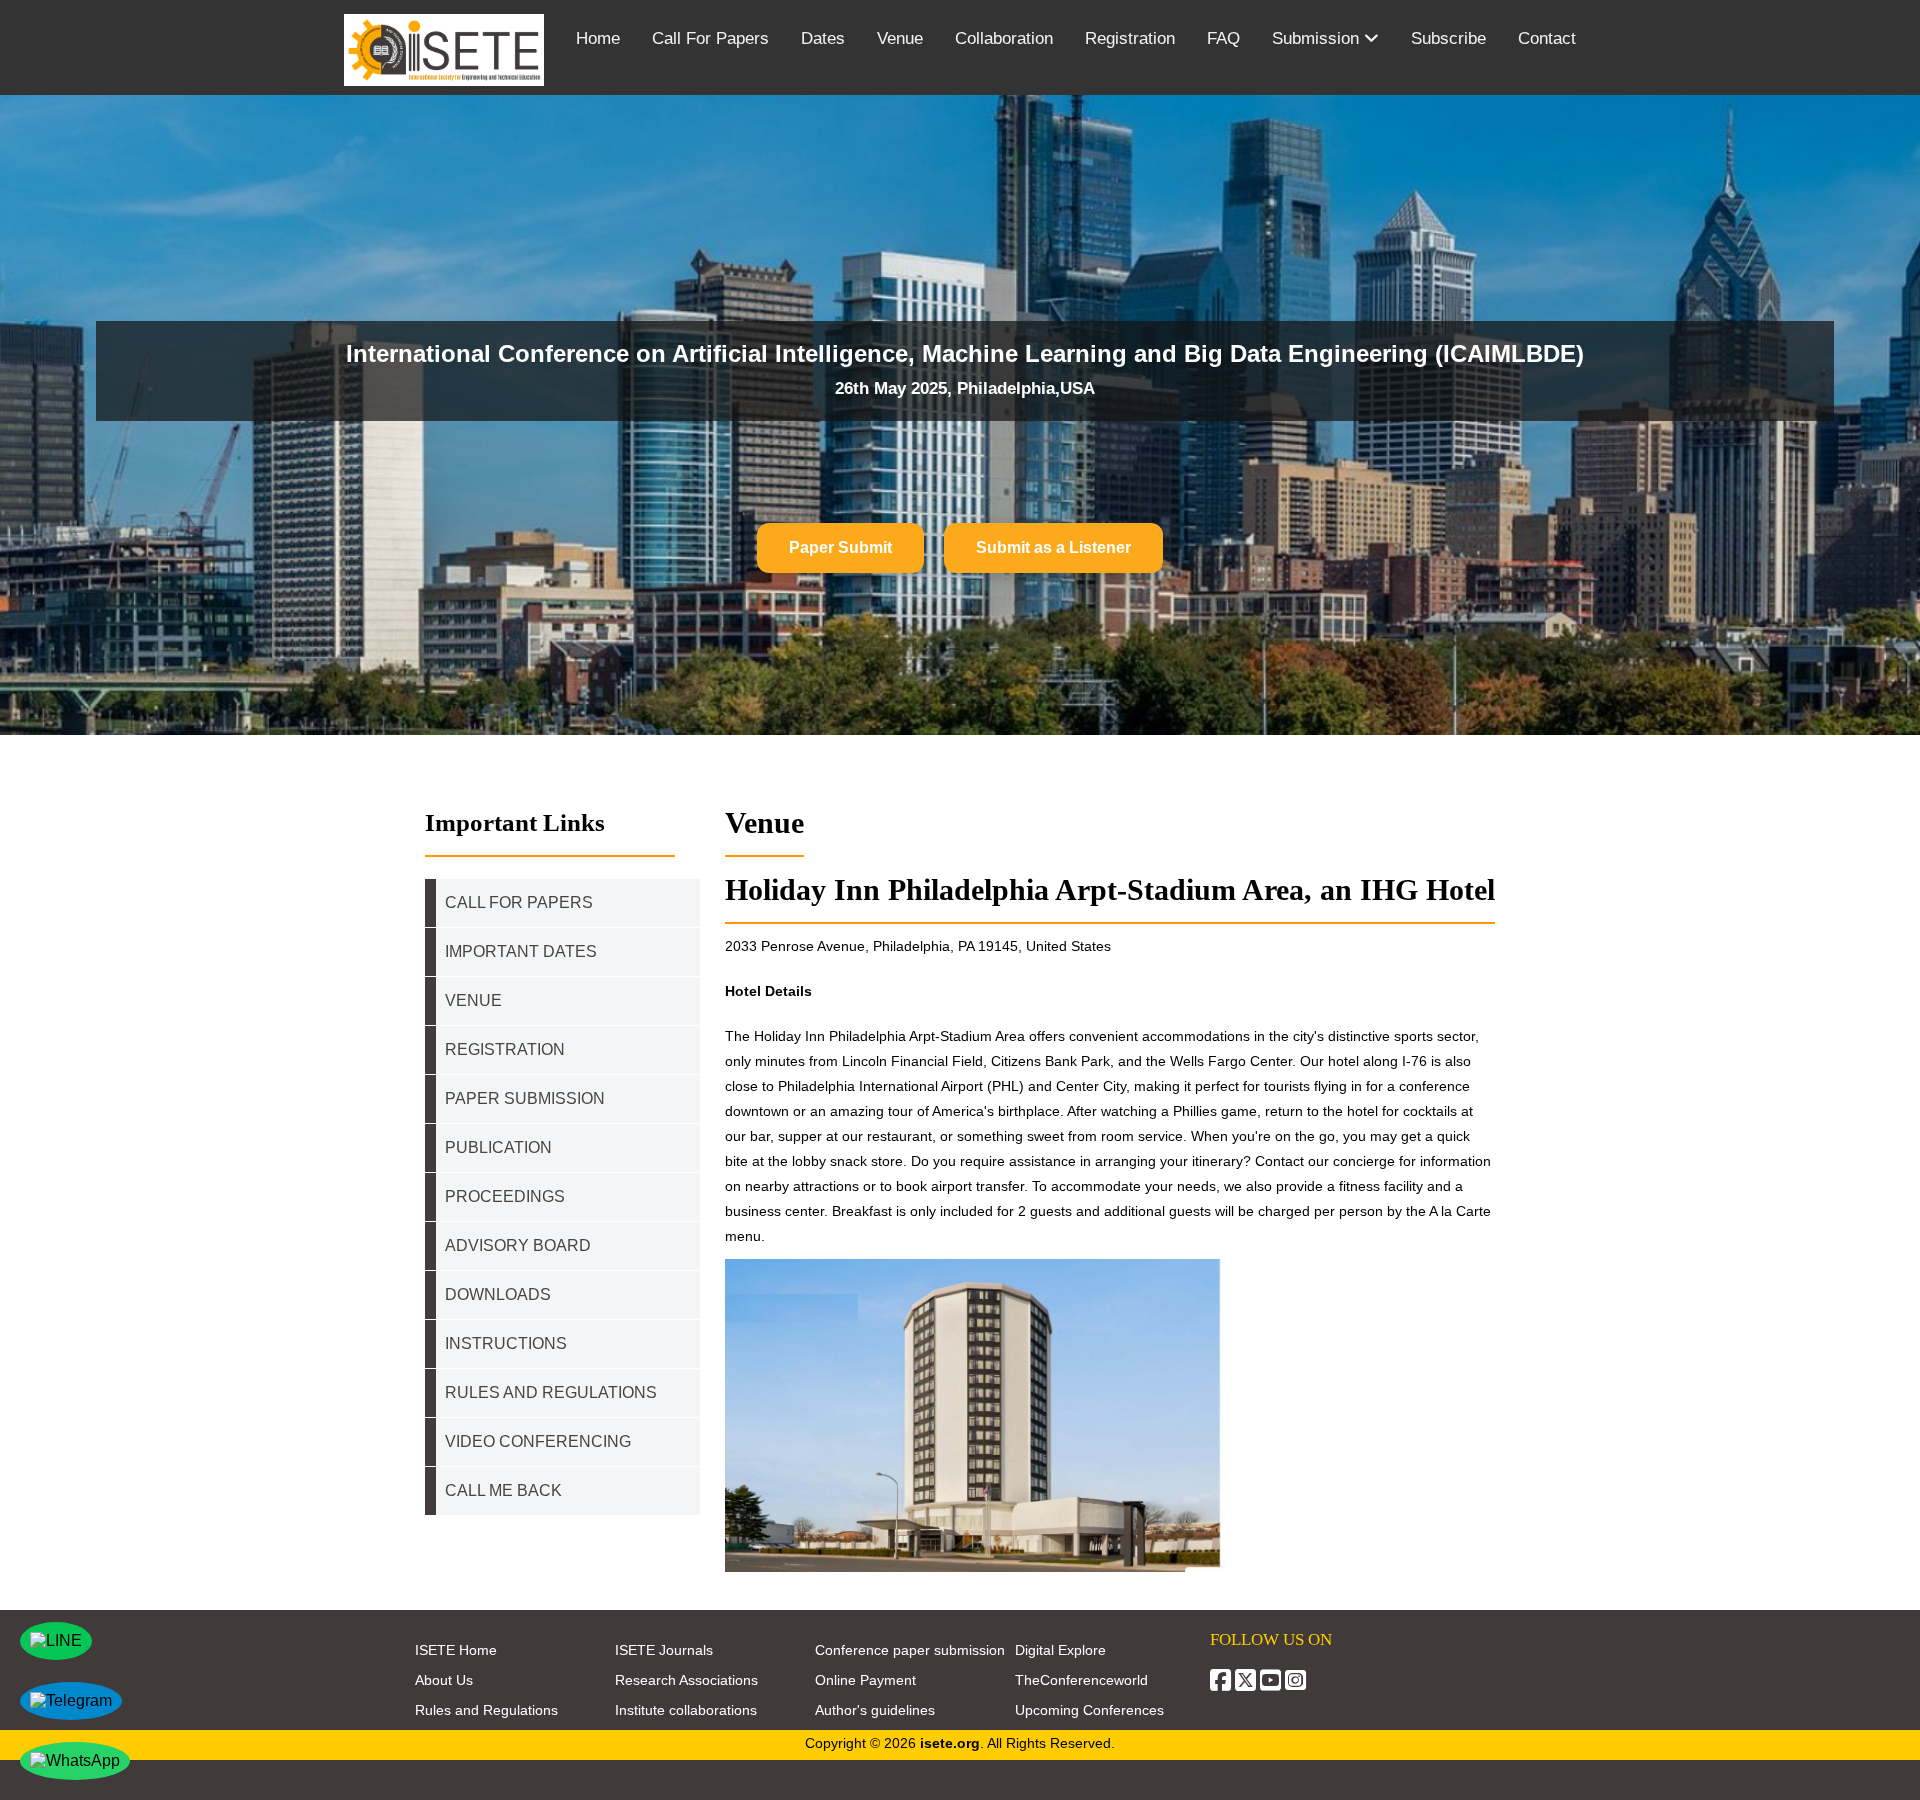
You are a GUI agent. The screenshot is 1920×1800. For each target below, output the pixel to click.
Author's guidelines (875, 1710)
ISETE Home (456, 1650)
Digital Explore (1060, 1650)
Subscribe (1448, 38)
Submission (1318, 38)
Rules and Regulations (486, 1710)
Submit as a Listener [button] (1053, 547)
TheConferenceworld (1081, 1680)
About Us (444, 1680)
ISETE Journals (664, 1650)
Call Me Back (503, 1490)
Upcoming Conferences (1089, 1710)
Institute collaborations (686, 1710)
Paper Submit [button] (840, 547)
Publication (498, 1147)
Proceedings (505, 1196)
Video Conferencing (540, 1441)
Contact (1547, 38)
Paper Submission (525, 1098)
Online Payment (865, 1680)
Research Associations (686, 1680)
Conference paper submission (910, 1650)
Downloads (498, 1294)
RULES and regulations (551, 1392)
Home (598, 38)
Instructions (506, 1343)
